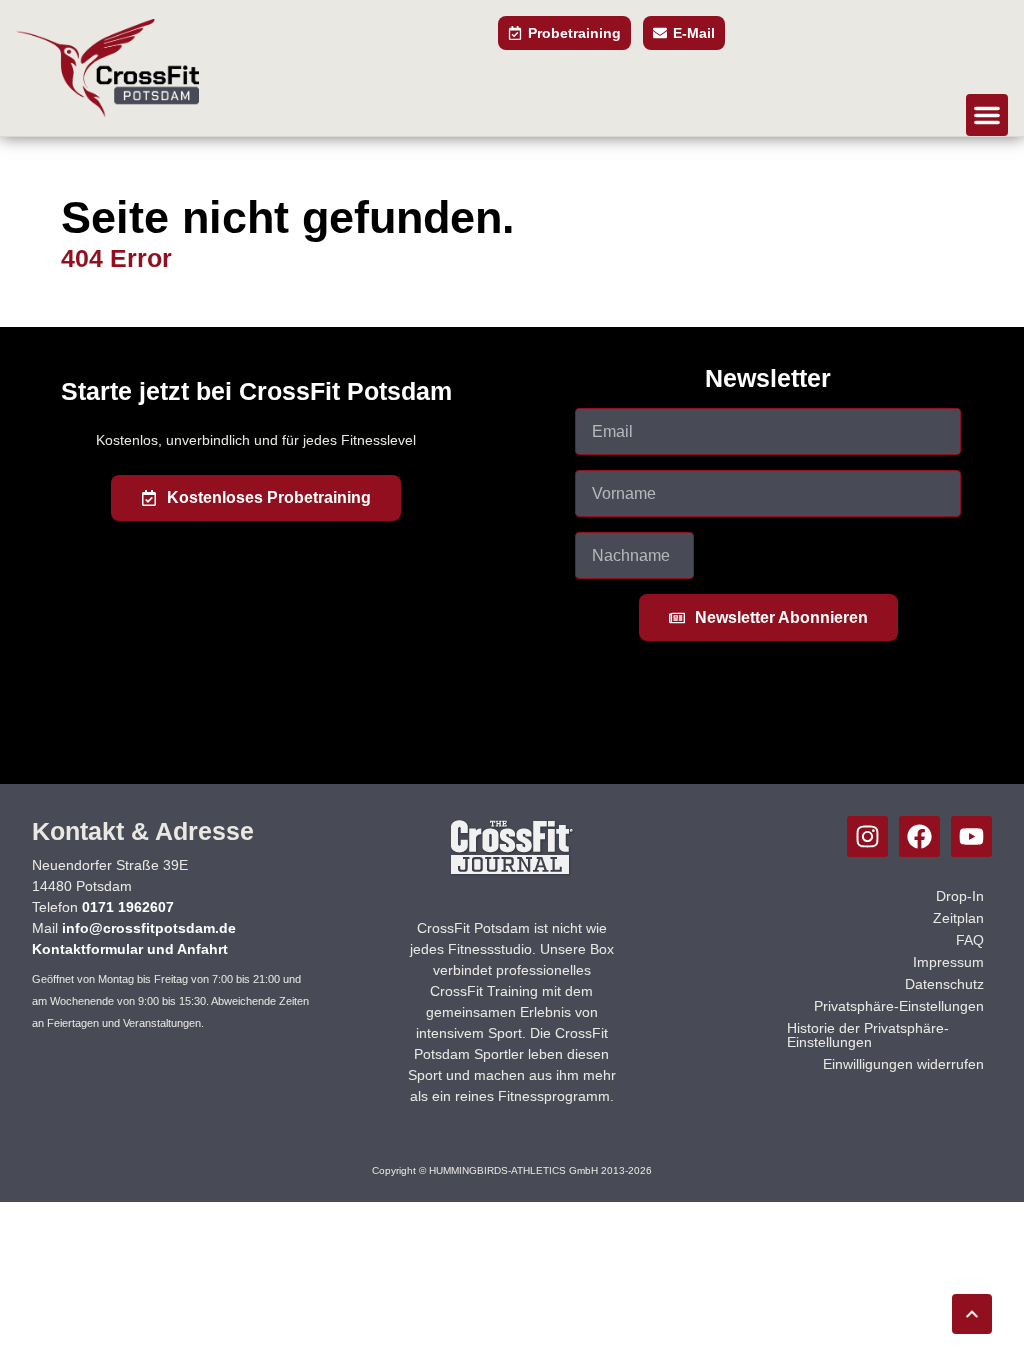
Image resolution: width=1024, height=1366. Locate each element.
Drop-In (960, 896)
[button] (987, 115)
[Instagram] (867, 836)
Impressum (948, 962)
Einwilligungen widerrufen (903, 1064)
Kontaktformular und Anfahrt (130, 949)
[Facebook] (919, 836)
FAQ (970, 940)
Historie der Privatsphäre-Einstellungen (868, 1035)
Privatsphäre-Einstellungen (899, 1006)
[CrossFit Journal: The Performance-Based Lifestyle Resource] (511, 873)
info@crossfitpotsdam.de (149, 928)
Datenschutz (944, 984)
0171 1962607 (128, 907)
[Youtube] (971, 836)
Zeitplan (958, 918)
